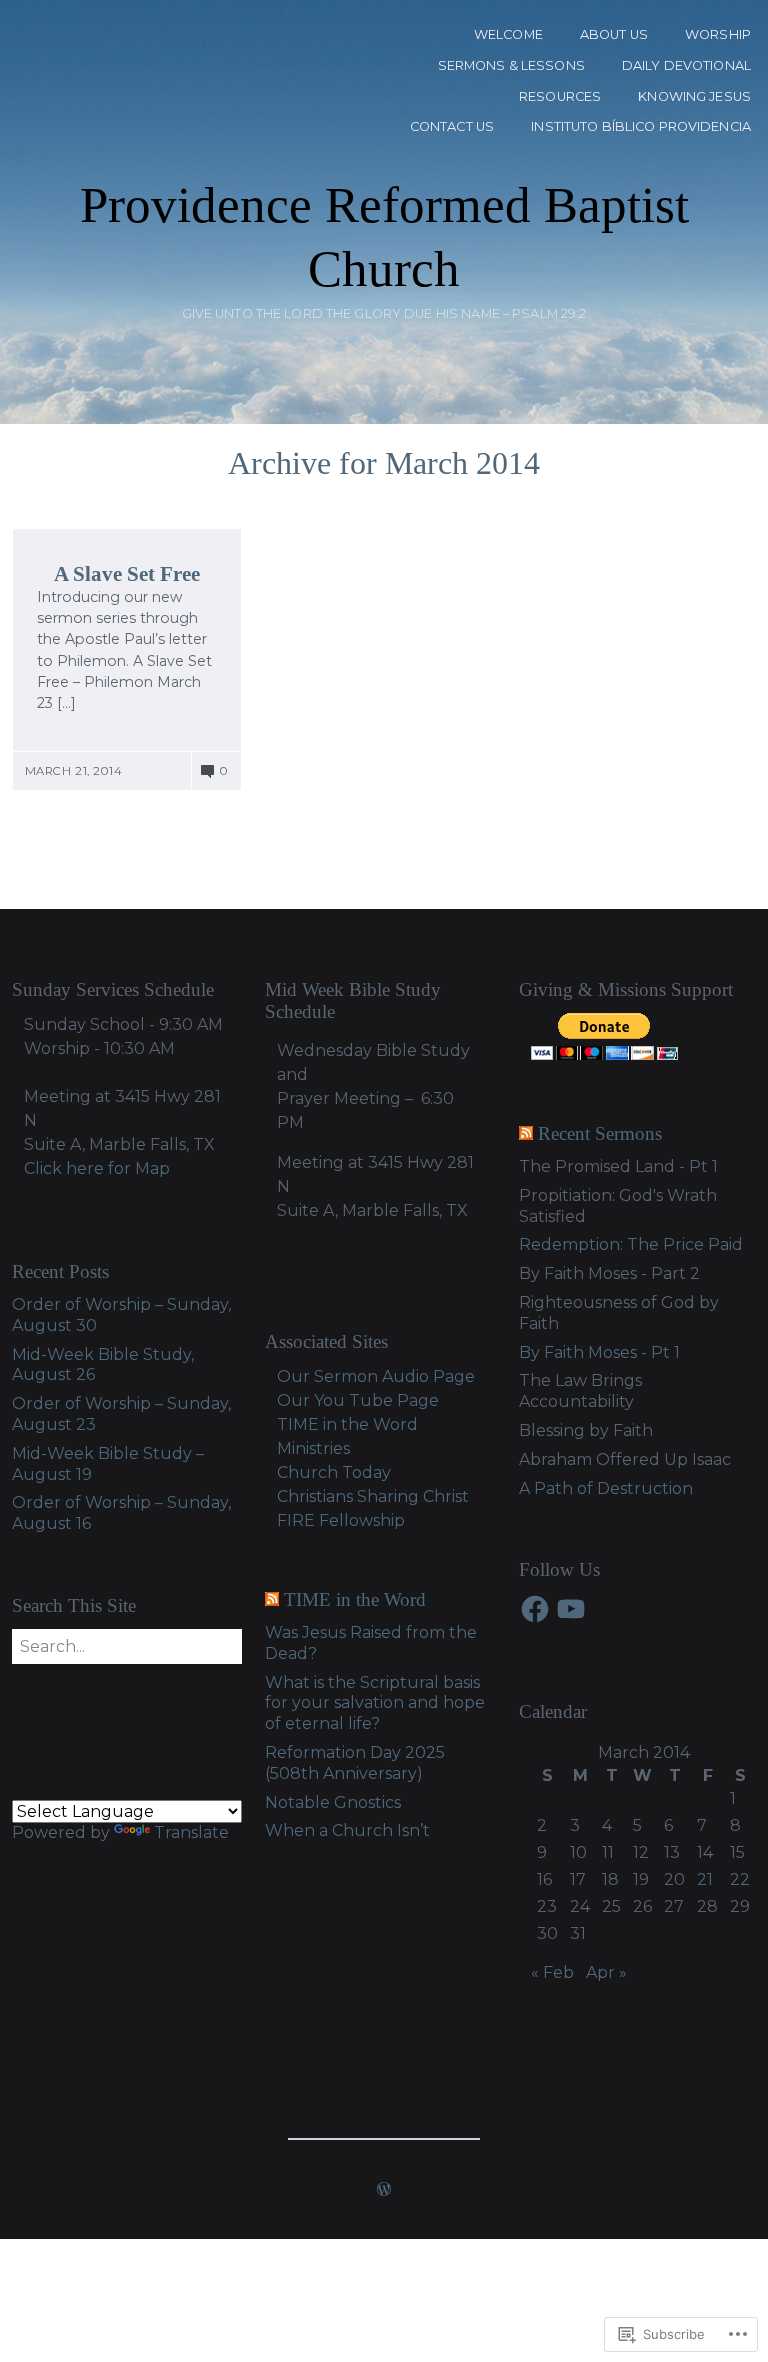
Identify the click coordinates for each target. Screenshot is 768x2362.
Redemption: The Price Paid (631, 1244)
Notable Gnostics (333, 1802)
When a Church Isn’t (347, 1830)
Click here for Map (97, 1168)
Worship (718, 34)
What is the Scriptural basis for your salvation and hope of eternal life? (375, 1703)
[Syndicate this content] (526, 1133)
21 (705, 1879)
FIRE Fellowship (341, 1520)
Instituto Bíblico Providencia (641, 126)
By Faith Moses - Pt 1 (599, 1352)
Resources (560, 96)
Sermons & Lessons (511, 65)
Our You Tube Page (358, 1400)
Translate (191, 1832)
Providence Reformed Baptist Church (384, 236)
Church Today (334, 1472)
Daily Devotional (686, 65)
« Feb (552, 1972)
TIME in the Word (355, 1599)
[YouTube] (571, 1609)
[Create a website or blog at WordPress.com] (384, 2191)
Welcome (508, 34)
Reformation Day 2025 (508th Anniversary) (355, 1763)
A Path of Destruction (606, 1488)
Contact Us (452, 126)
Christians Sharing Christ (373, 1496)
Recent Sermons (600, 1133)
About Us (614, 34)
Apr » (606, 1972)
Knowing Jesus (694, 96)
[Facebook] (535, 1609)
